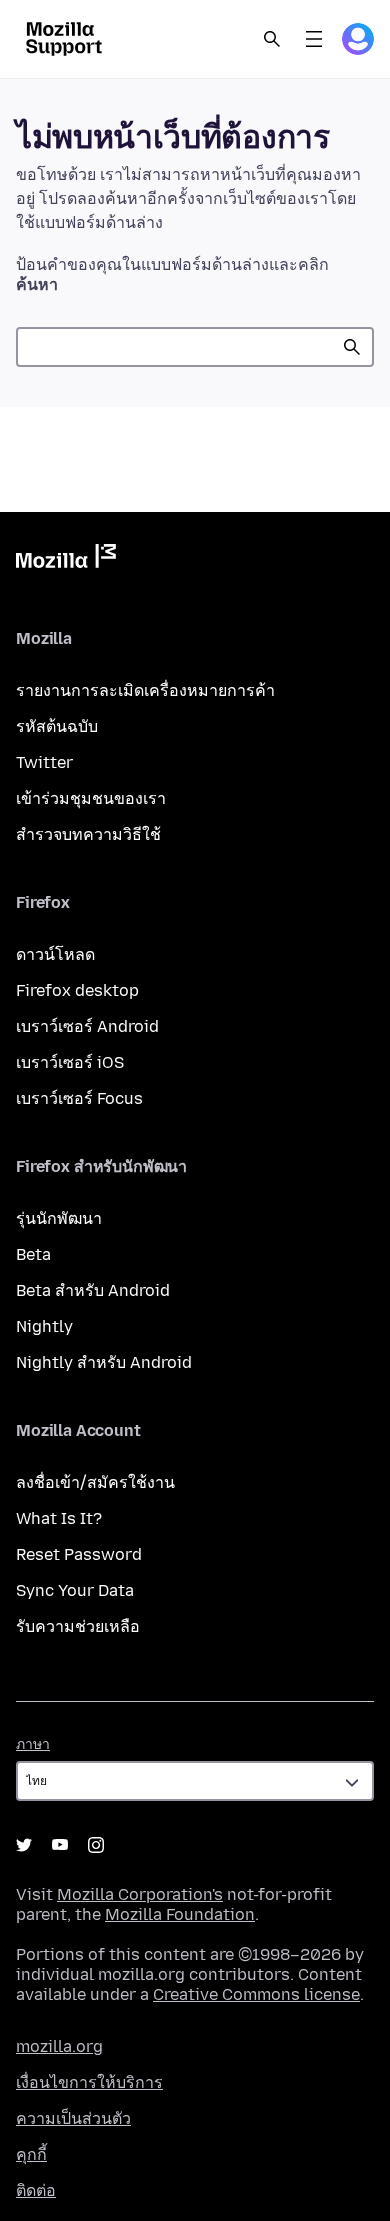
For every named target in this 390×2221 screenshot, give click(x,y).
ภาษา (33, 1744)
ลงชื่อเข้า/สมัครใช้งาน (95, 1482)
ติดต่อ (36, 2190)
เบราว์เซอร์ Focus (79, 1098)
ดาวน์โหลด (55, 954)
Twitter (44, 762)
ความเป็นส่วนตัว (73, 2118)
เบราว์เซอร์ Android (87, 1026)
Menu (314, 39)
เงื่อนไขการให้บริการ (89, 2082)
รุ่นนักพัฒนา (59, 1218)
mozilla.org (59, 2046)
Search (272, 39)
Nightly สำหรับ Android (104, 1362)
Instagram (96, 1845)
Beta (33, 1254)
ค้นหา (352, 347)
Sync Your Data (75, 1590)
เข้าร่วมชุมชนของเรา (91, 798)
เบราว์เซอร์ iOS (70, 1062)
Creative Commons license (256, 1994)
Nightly (44, 1326)
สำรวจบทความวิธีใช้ (88, 834)
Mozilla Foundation (180, 1914)
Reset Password (79, 1554)
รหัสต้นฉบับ (57, 726)
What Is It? (59, 1518)
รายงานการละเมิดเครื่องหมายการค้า (145, 690)
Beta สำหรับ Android (93, 1290)
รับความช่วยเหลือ (78, 1626)
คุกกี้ (31, 2154)
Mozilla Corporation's (140, 1894)
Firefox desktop (77, 990)
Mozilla (66, 560)
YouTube (60, 1845)
